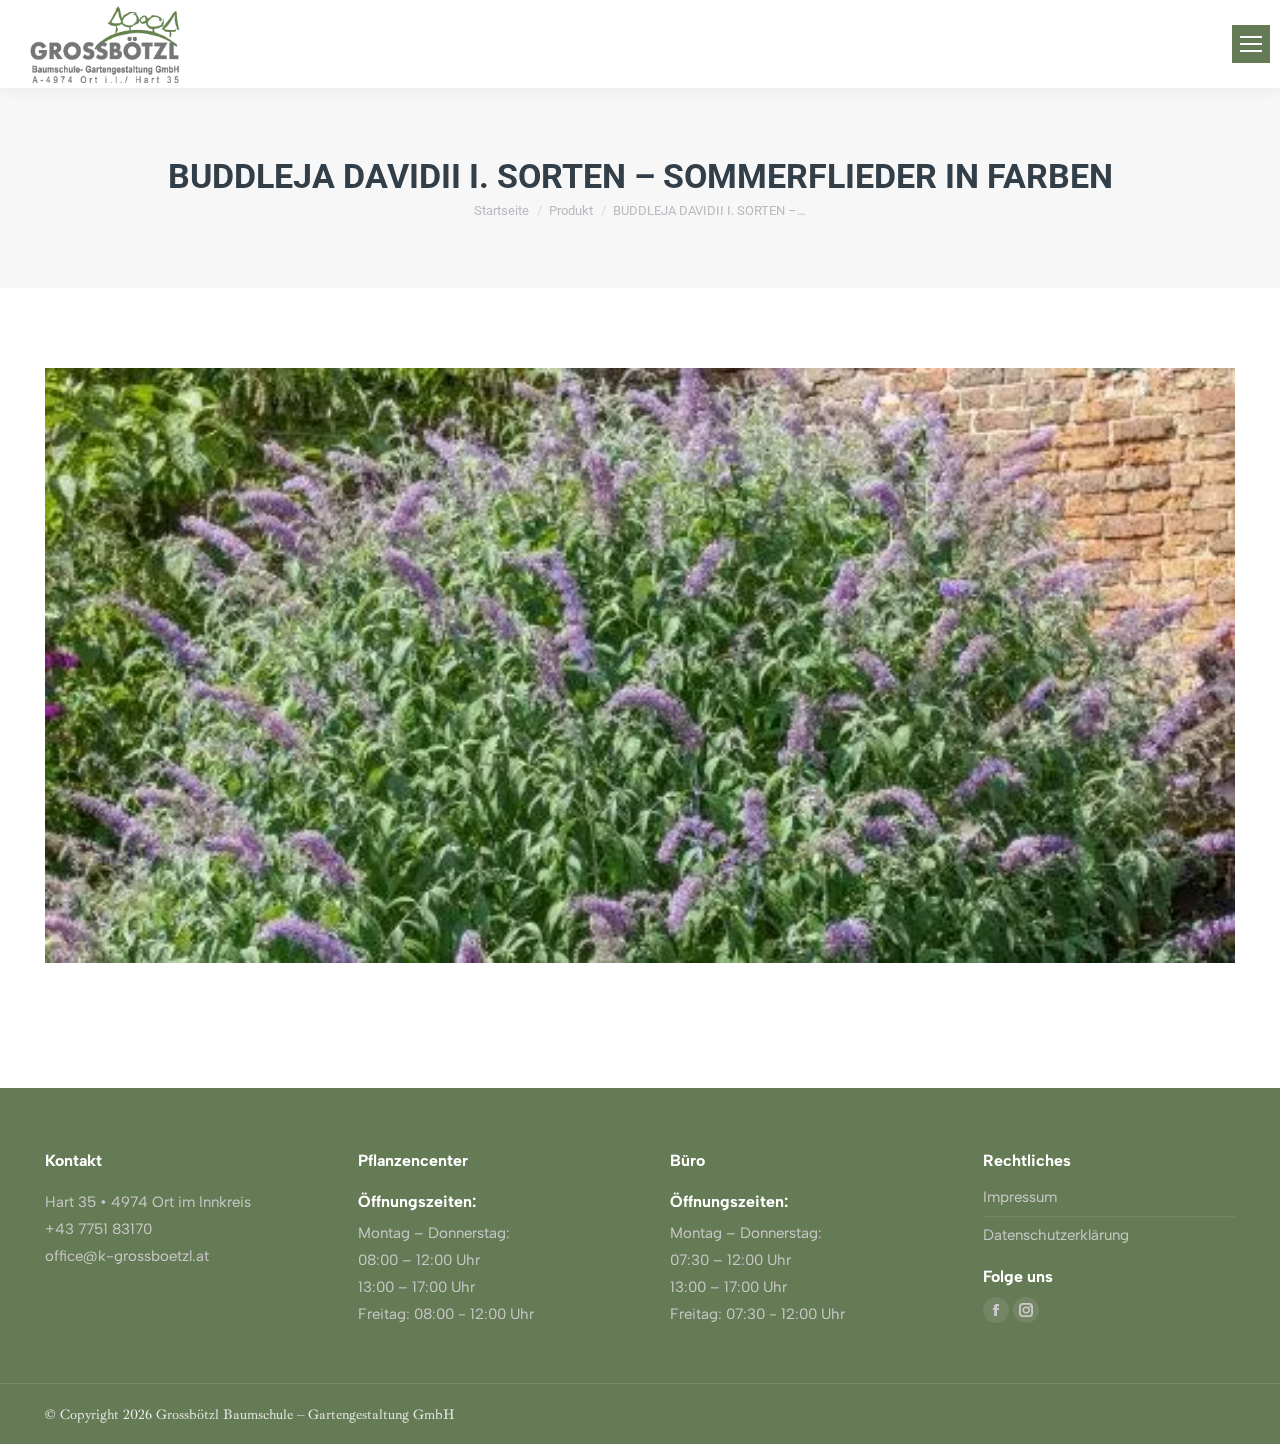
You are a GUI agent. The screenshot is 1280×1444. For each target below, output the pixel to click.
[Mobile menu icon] (1251, 44)
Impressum (1020, 1197)
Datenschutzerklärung (1056, 1235)
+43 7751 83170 (98, 1229)
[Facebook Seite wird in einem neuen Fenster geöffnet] (996, 1310)
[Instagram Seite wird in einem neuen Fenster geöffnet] (1026, 1310)
